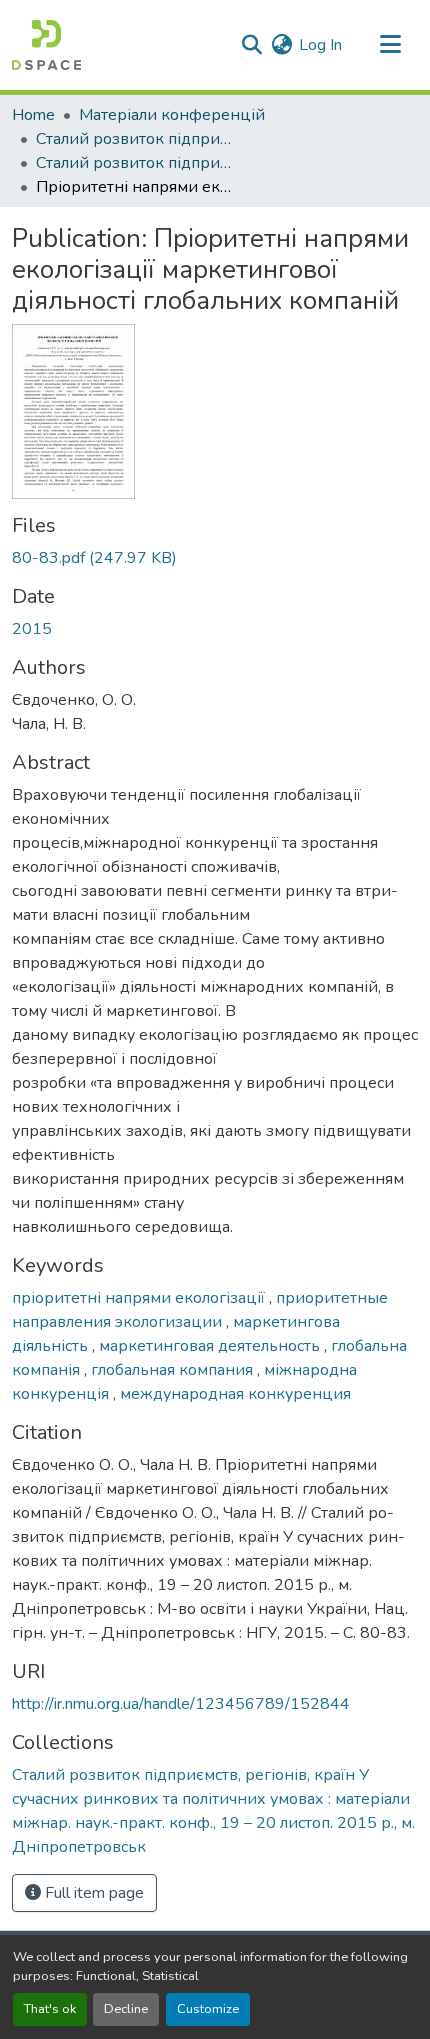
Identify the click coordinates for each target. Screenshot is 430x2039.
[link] (215, 558)
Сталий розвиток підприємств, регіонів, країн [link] (136, 139)
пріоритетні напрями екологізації (140, 1298)
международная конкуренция (235, 1394)
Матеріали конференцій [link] (172, 115)
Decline (126, 2009)
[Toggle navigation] (390, 45)
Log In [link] (320, 45)
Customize (208, 2009)
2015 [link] (32, 629)
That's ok (50, 2009)
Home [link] (33, 115)
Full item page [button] (92, 1893)
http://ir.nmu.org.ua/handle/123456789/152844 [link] (181, 1704)
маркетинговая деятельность (211, 1346)
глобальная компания (174, 1370)
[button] (46, 45)
